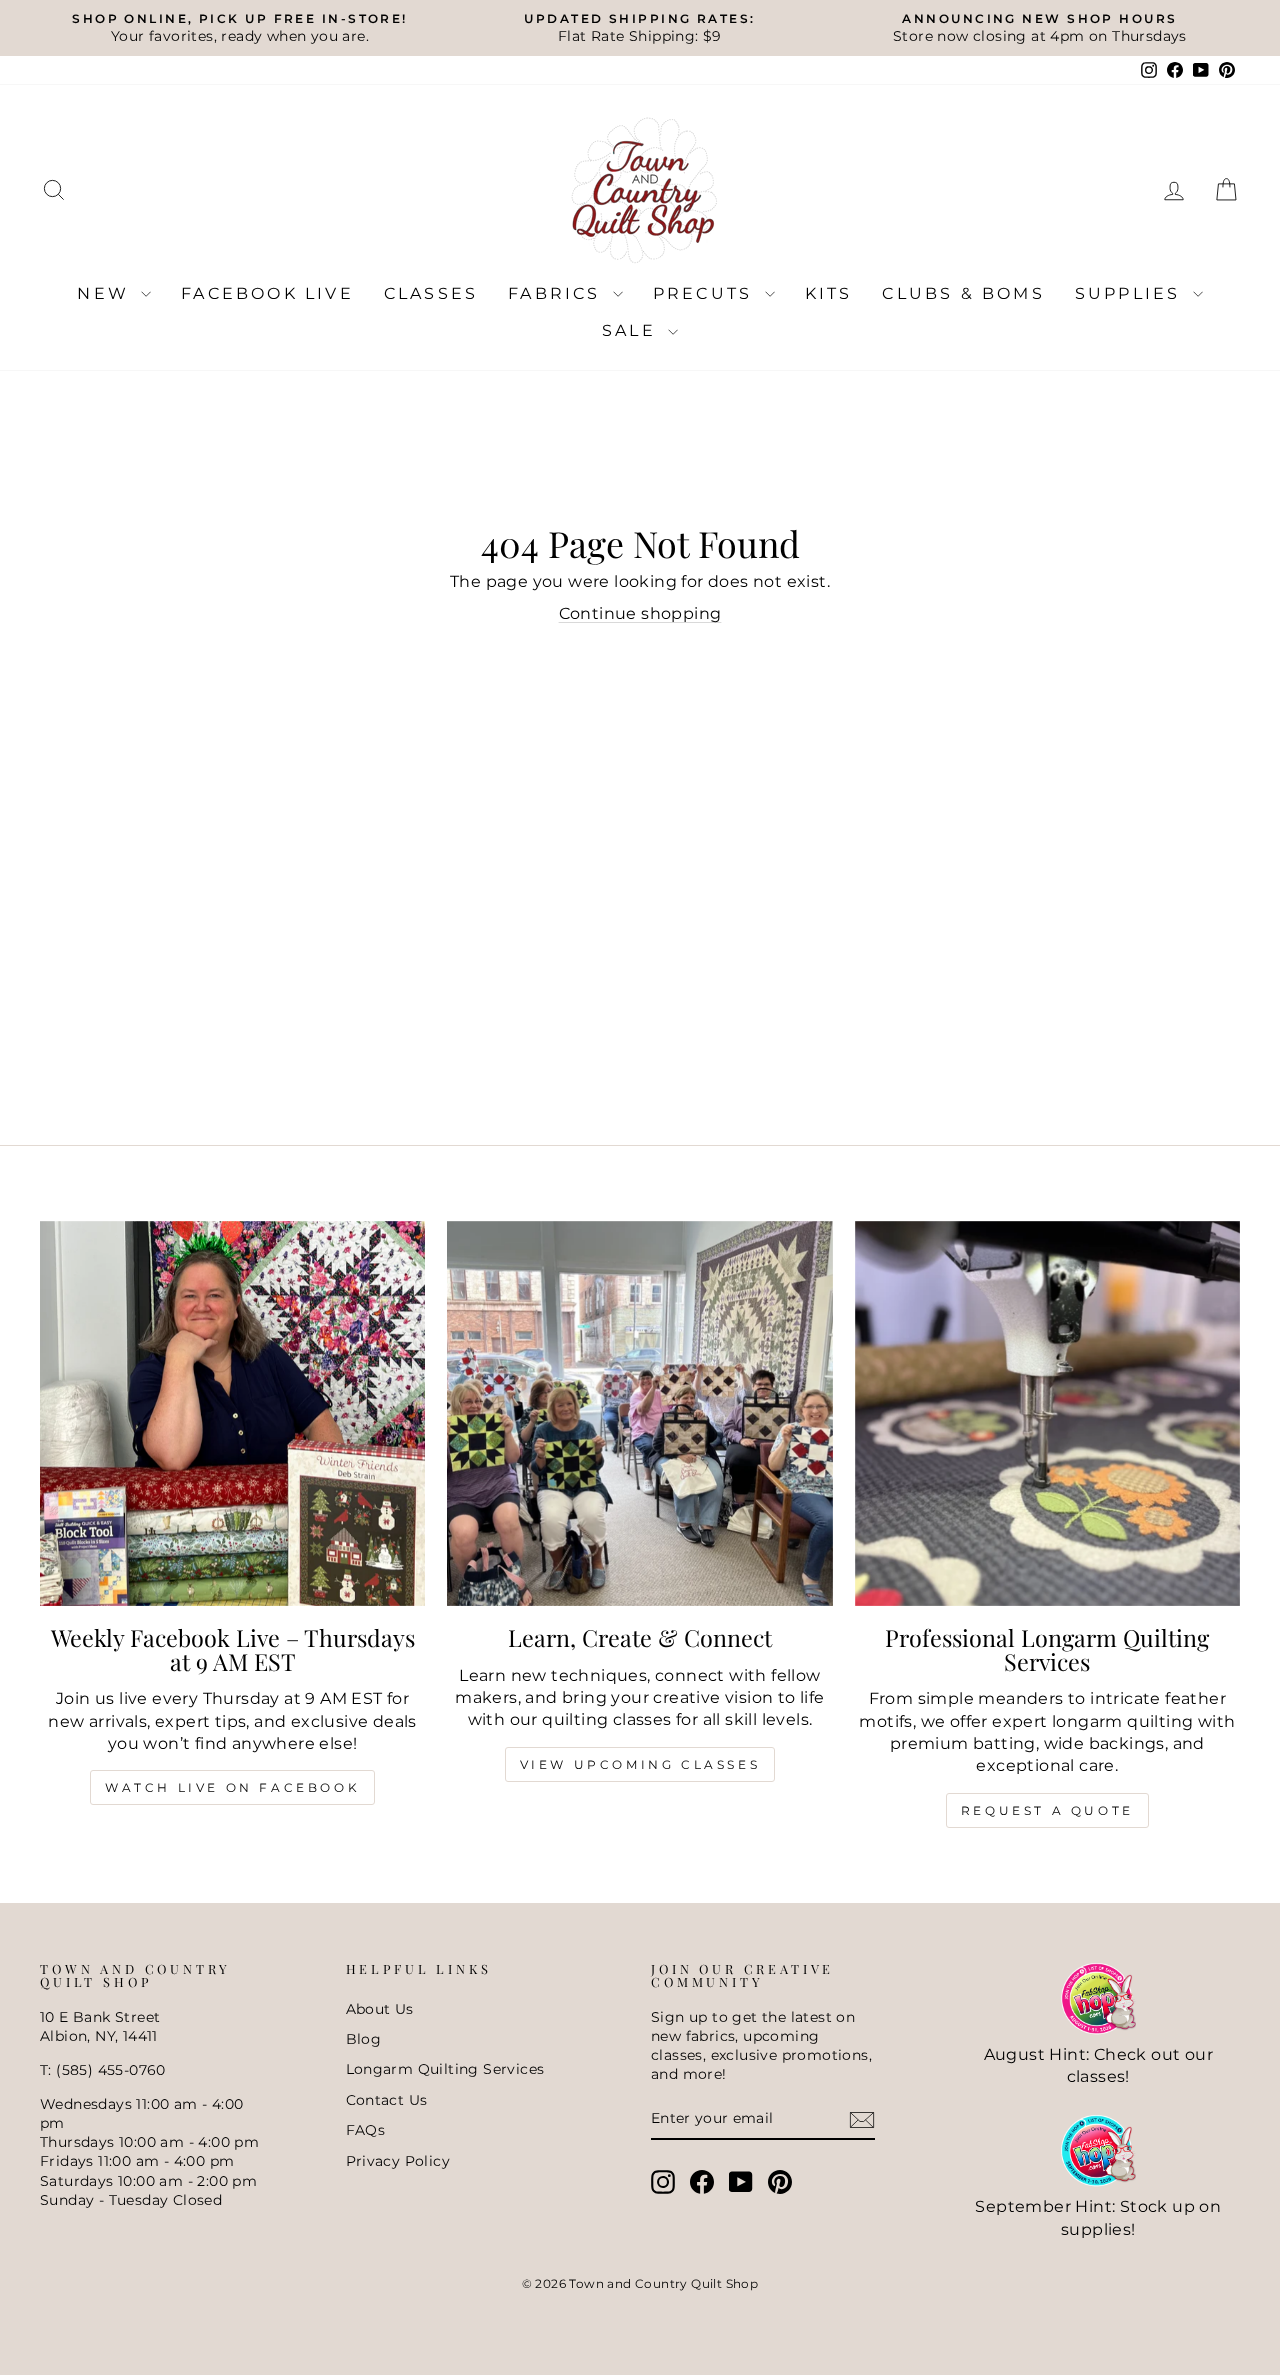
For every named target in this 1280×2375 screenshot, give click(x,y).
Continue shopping (640, 613)
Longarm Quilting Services (445, 2069)
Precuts (706, 293)
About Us (380, 2009)
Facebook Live (267, 293)
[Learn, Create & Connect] (639, 1413)
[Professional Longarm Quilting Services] (1047, 1413)
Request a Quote (1047, 1810)
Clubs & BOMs (963, 293)
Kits (829, 293)
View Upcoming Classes (640, 1764)
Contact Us (387, 2100)
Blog (364, 2039)
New (106, 293)
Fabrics (558, 293)
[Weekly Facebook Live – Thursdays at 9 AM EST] (232, 1413)
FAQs (366, 2130)
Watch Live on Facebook (232, 1787)
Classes (431, 293)
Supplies (1131, 293)
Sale (632, 330)
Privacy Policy (398, 2161)
